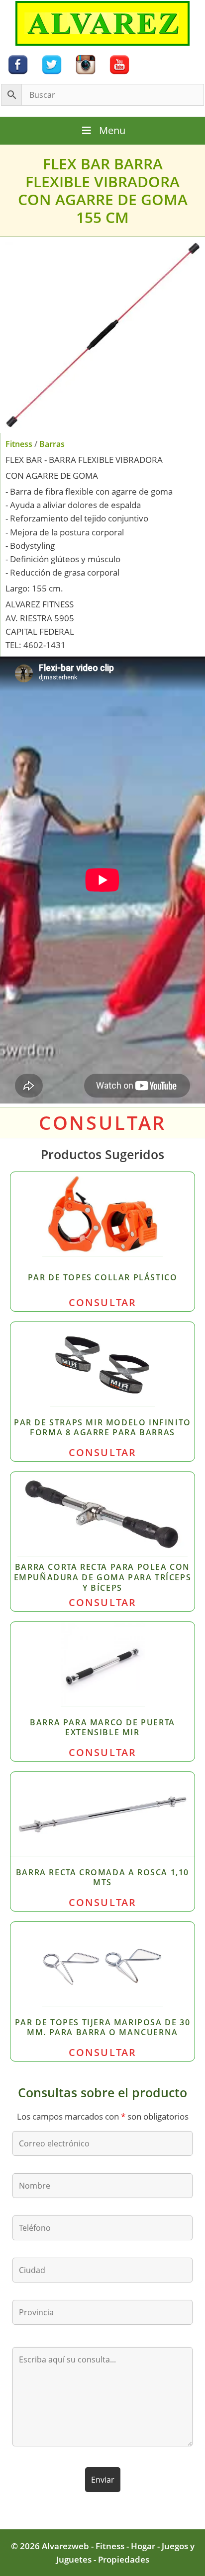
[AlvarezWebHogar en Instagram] (86, 64)
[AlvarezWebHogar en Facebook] (18, 64)
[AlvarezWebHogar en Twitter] (52, 64)
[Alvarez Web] (102, 23)
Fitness (19, 444)
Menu (112, 130)
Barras (52, 444)
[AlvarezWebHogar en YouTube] (119, 64)
